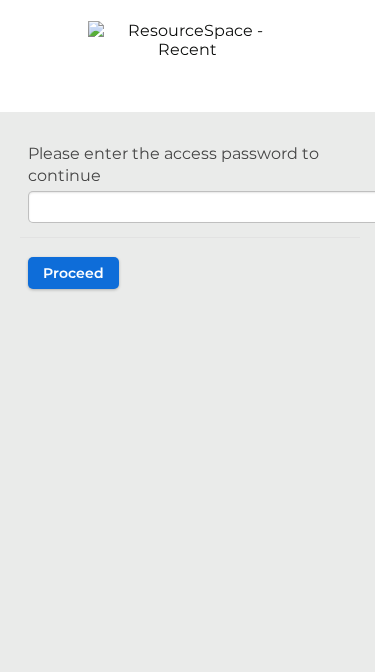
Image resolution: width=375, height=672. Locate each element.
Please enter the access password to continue (173, 164)
